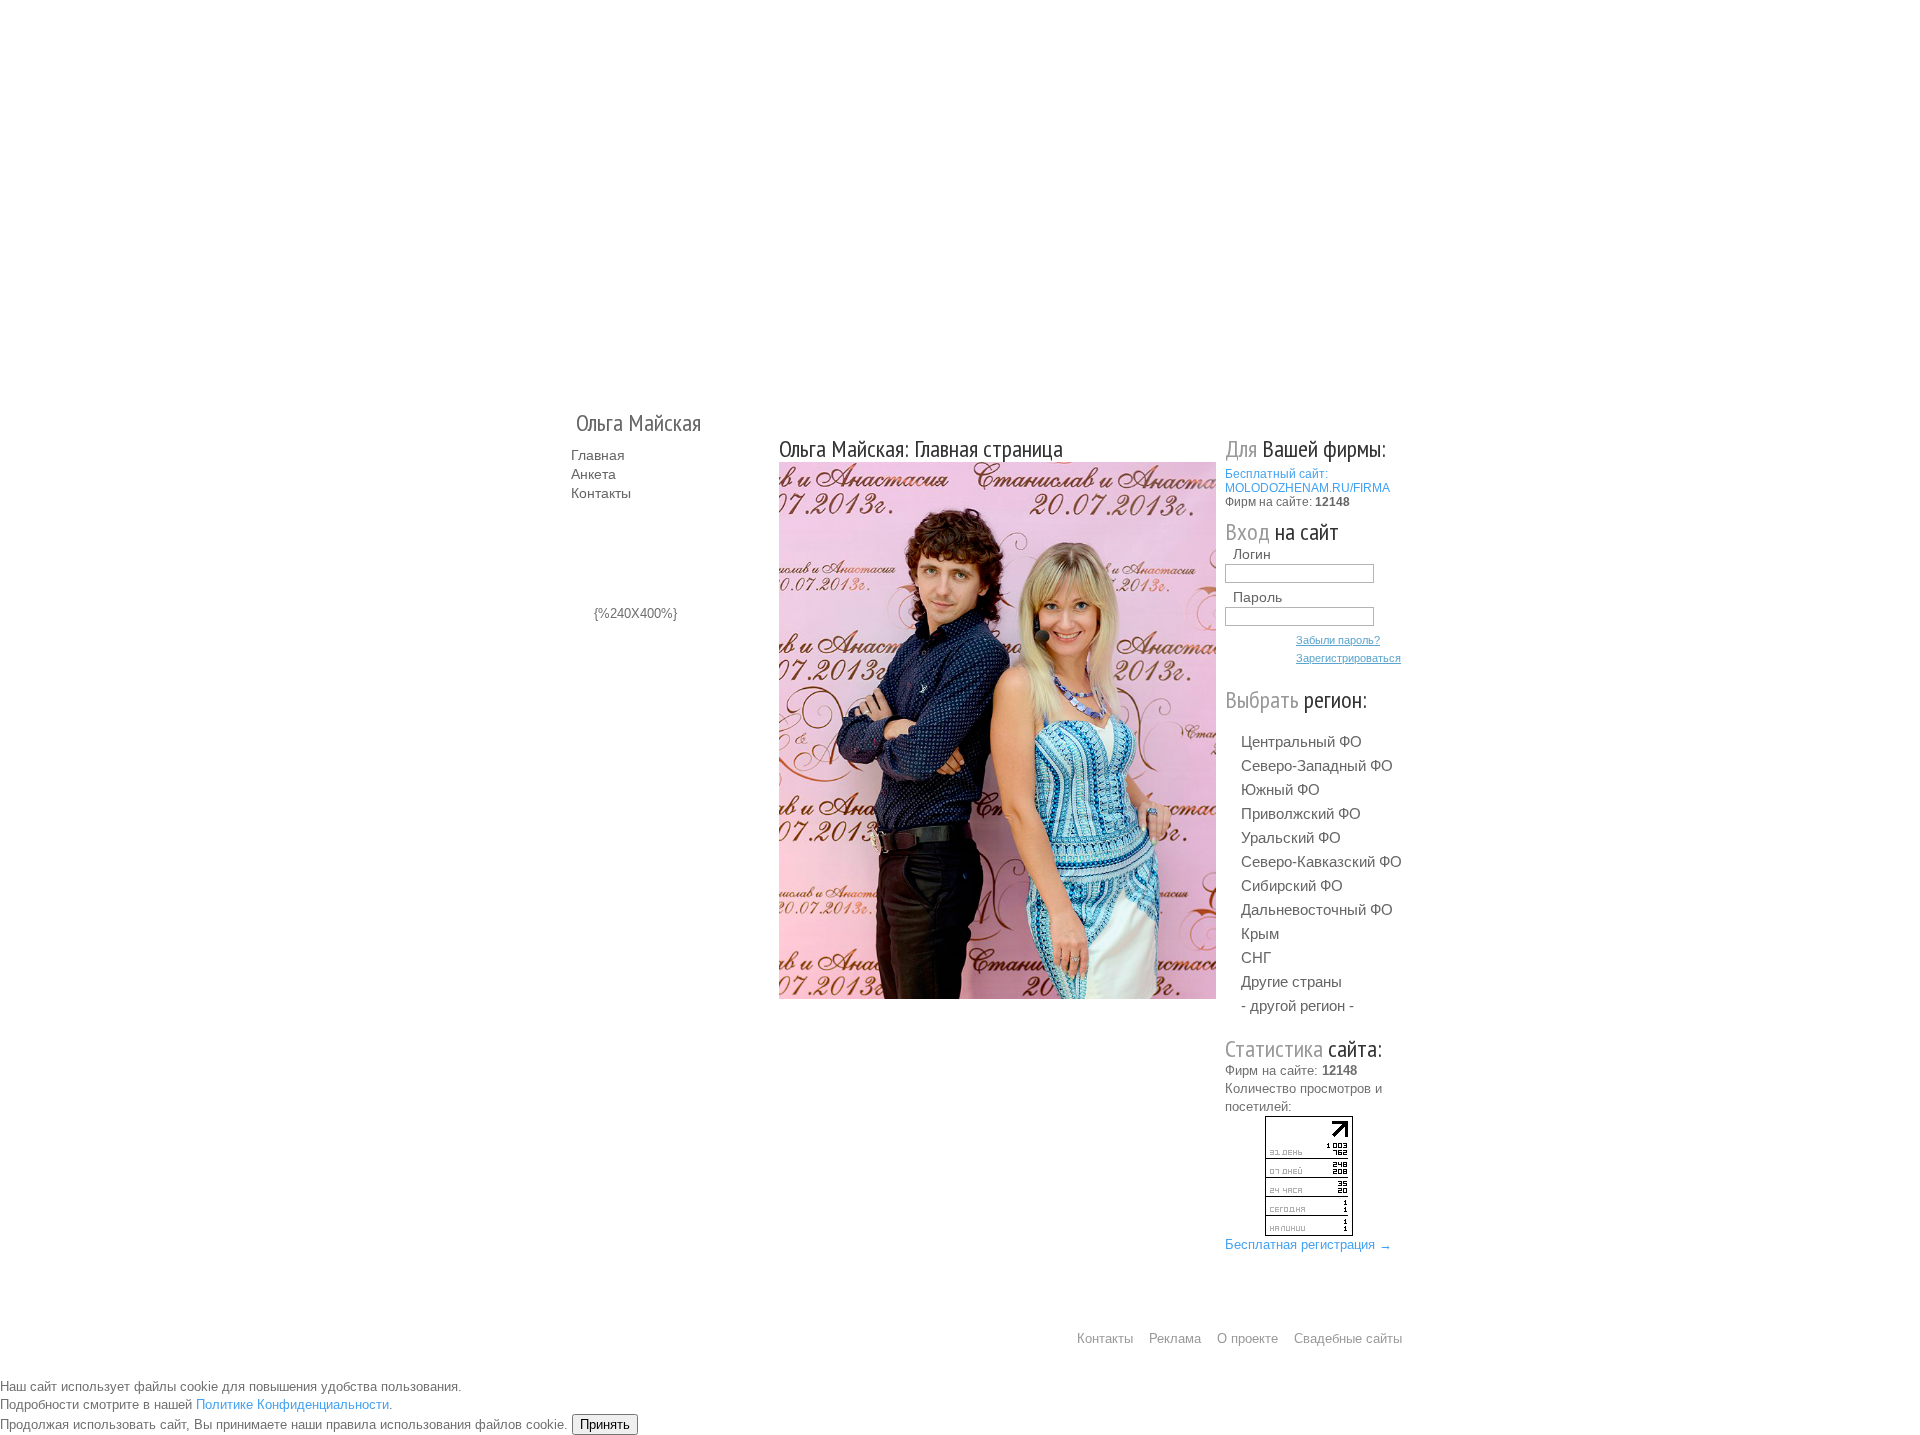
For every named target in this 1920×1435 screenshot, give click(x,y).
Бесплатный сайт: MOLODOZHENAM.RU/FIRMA (1307, 481)
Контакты (601, 493)
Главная (598, 455)
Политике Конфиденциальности (292, 1404)
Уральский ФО (1291, 837)
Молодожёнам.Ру (579, 195)
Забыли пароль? (1338, 640)
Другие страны (1291, 981)
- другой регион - (1297, 1005)
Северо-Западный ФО (1317, 765)
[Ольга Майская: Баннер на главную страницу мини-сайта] (997, 730)
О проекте (1247, 1338)
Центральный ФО (1301, 741)
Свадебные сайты (1348, 1338)
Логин (1252, 554)
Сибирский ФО (1292, 885)
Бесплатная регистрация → (1308, 1244)
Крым (1260, 933)
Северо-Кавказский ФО (1321, 861)
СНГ (1256, 957)
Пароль (1257, 597)
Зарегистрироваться (1348, 658)
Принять (605, 1424)
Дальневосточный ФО (1317, 909)
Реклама (1175, 1338)
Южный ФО (1280, 789)
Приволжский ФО (1301, 813)
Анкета (593, 474)
